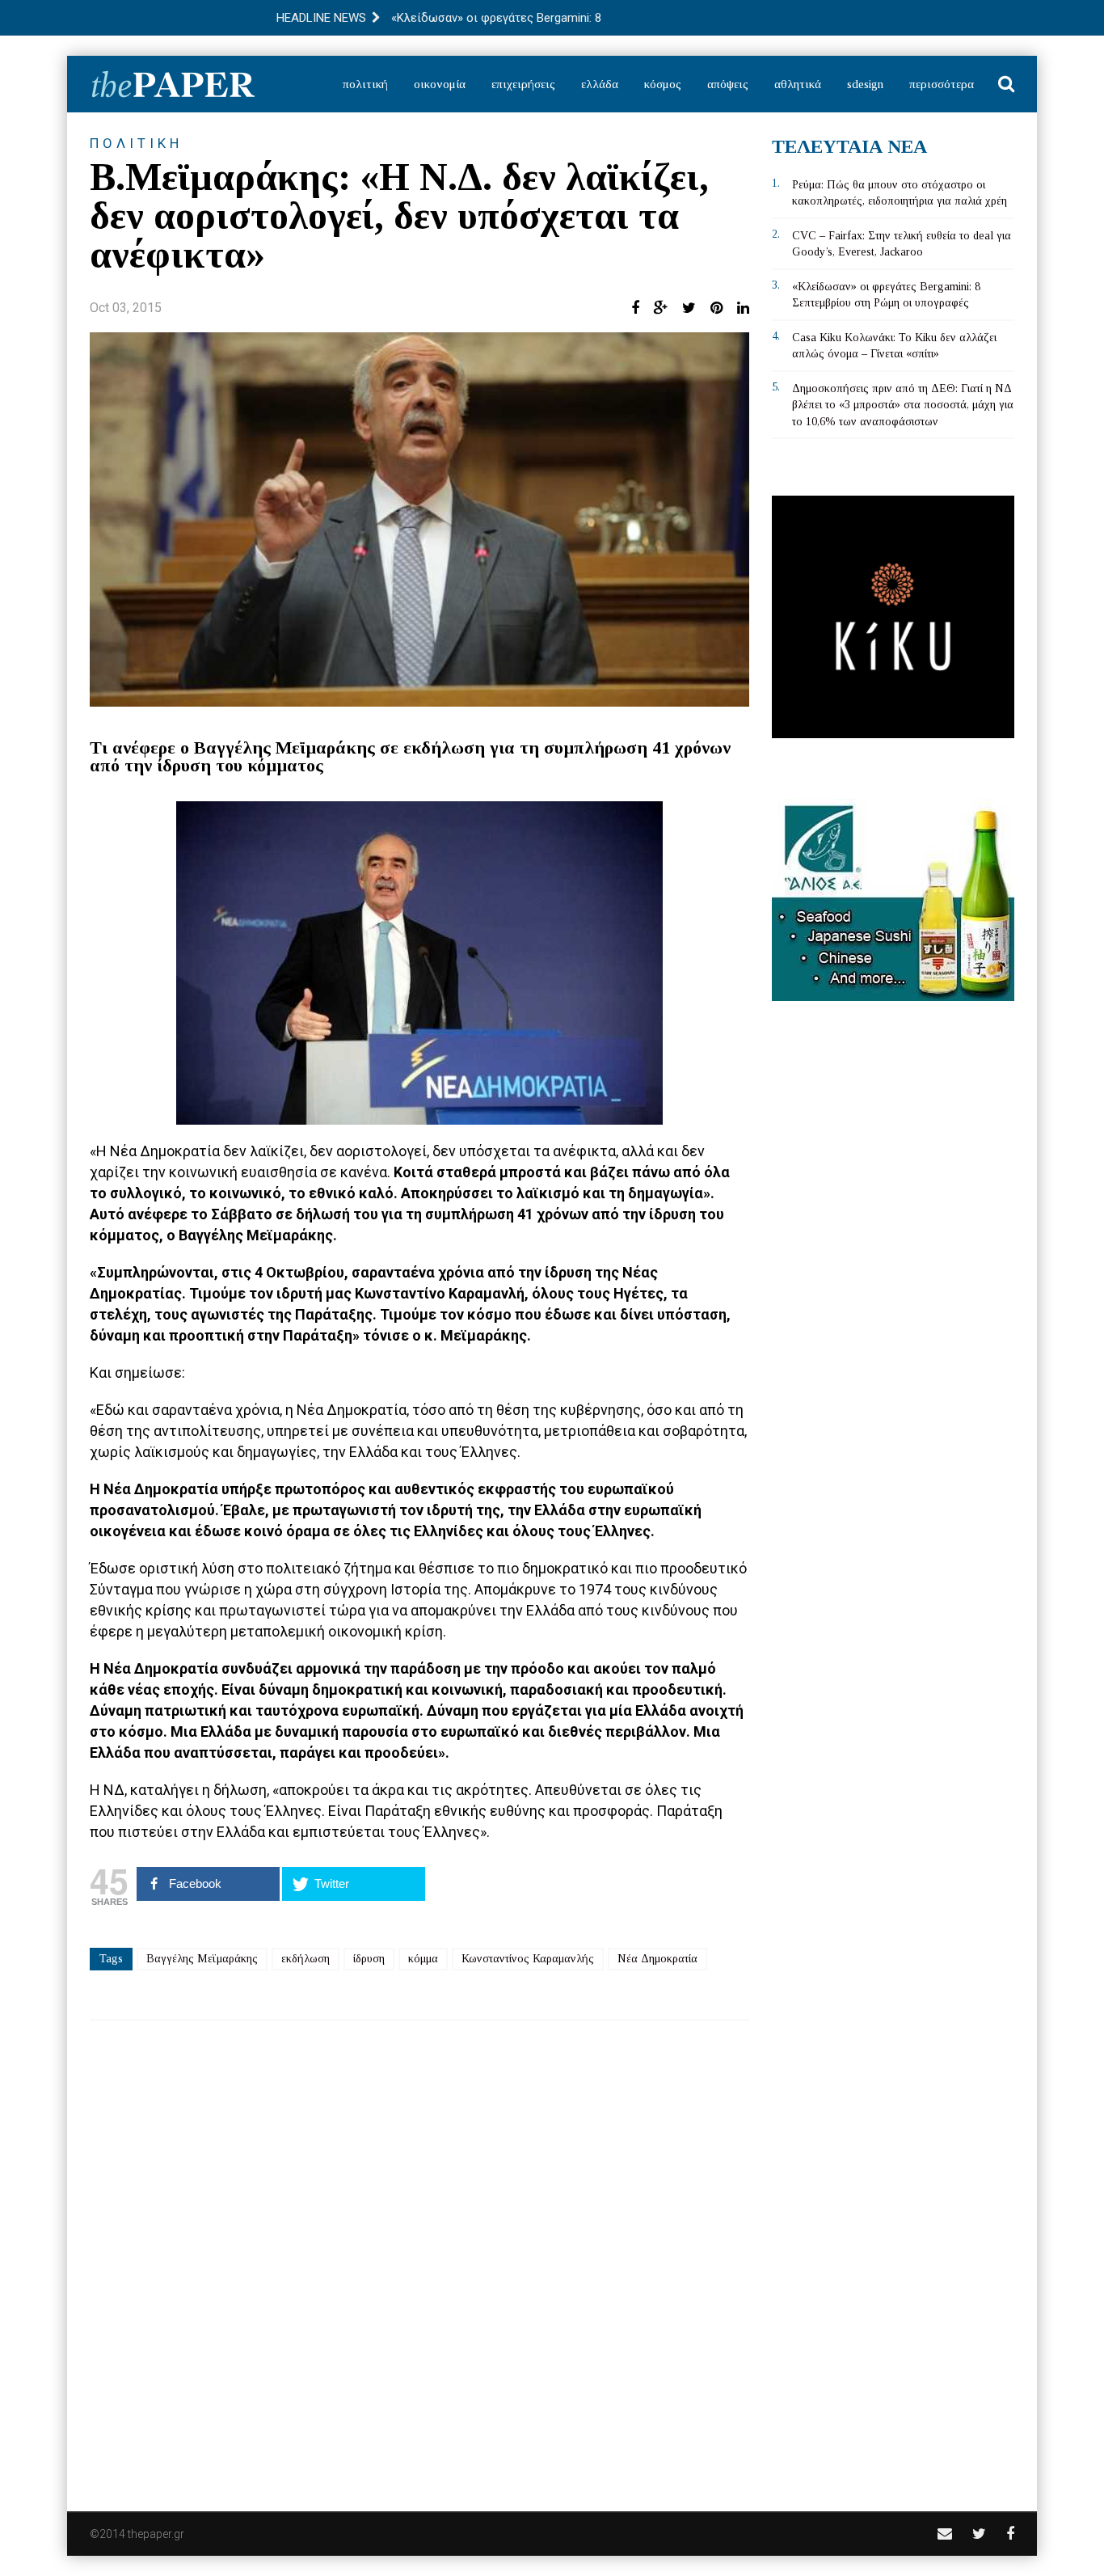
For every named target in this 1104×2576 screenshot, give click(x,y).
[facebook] (1010, 2534)
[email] (945, 2534)
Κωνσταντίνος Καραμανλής (528, 1959)
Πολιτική (365, 84)
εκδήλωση (305, 1959)
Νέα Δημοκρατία (657, 1959)
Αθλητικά (798, 84)
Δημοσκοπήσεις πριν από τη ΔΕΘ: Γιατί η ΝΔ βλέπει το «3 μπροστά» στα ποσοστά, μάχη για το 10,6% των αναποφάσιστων (903, 405)
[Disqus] (419, 2255)
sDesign (865, 84)
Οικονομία (440, 84)
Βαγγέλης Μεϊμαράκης (202, 1959)
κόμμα (423, 1959)
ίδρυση (369, 1959)
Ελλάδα (600, 84)
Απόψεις (728, 84)
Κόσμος (663, 84)
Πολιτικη (136, 143)
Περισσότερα (942, 84)
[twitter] (979, 2534)
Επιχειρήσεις (523, 84)
